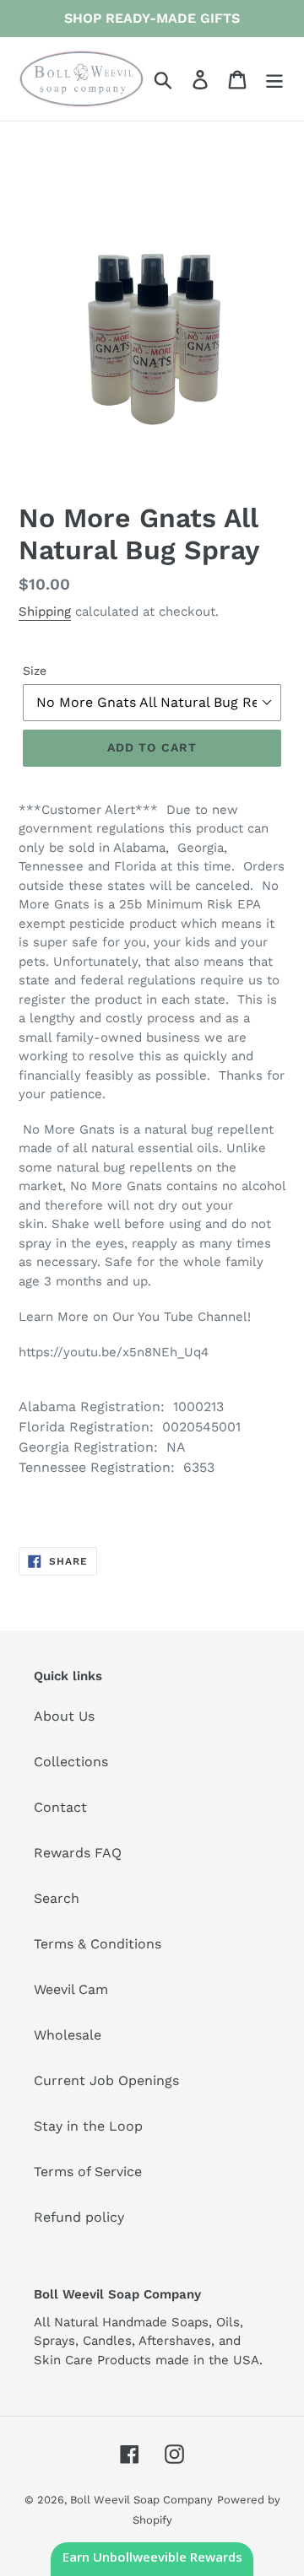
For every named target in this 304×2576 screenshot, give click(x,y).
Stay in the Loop (88, 2126)
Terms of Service (88, 2172)
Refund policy (79, 2217)
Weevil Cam (71, 1989)
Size (35, 671)
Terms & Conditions (98, 1944)
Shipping (45, 612)
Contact (60, 1807)
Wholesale (68, 2035)
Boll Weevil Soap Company (141, 2500)
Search (57, 1898)
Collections (71, 1762)
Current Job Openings (106, 2080)
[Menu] (274, 79)
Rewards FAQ (78, 1853)
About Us (64, 1716)
